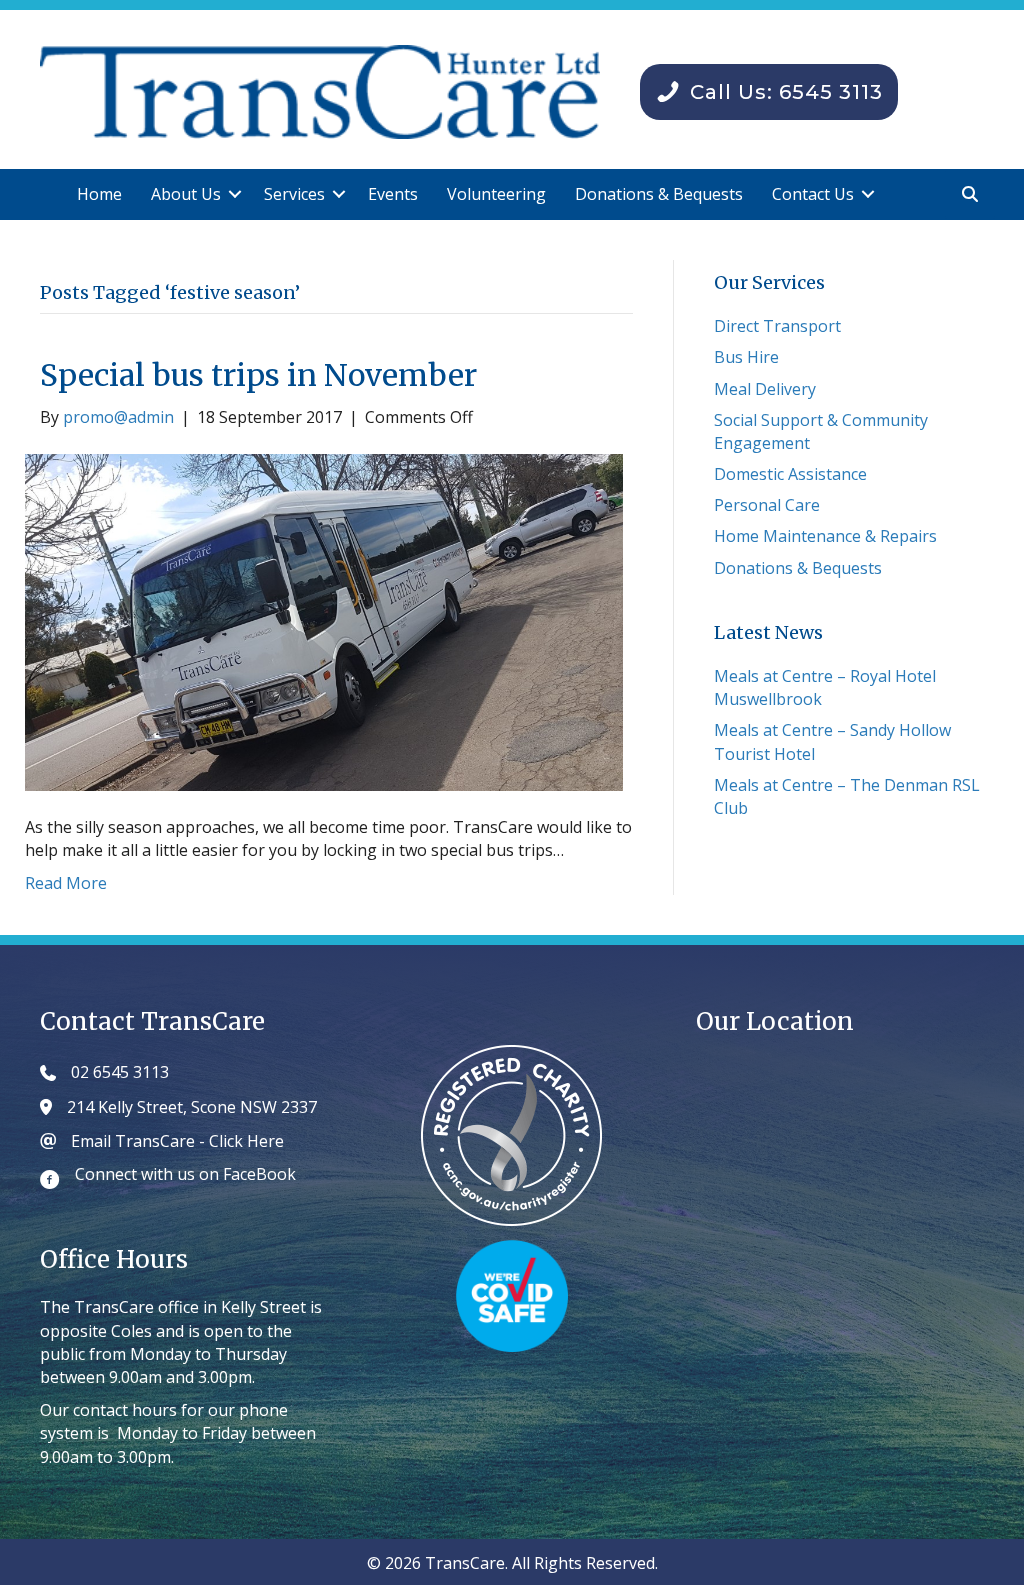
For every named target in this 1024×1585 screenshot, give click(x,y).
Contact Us (813, 194)
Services (294, 194)
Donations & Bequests (659, 194)
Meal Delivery (765, 389)
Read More (66, 883)
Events (393, 194)
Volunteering (496, 194)
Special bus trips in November (258, 375)
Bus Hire (746, 357)
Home (99, 194)
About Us (186, 194)
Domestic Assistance (790, 474)
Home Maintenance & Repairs (825, 536)
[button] (235, 194)
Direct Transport (777, 326)
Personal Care (767, 505)
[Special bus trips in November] (324, 621)
